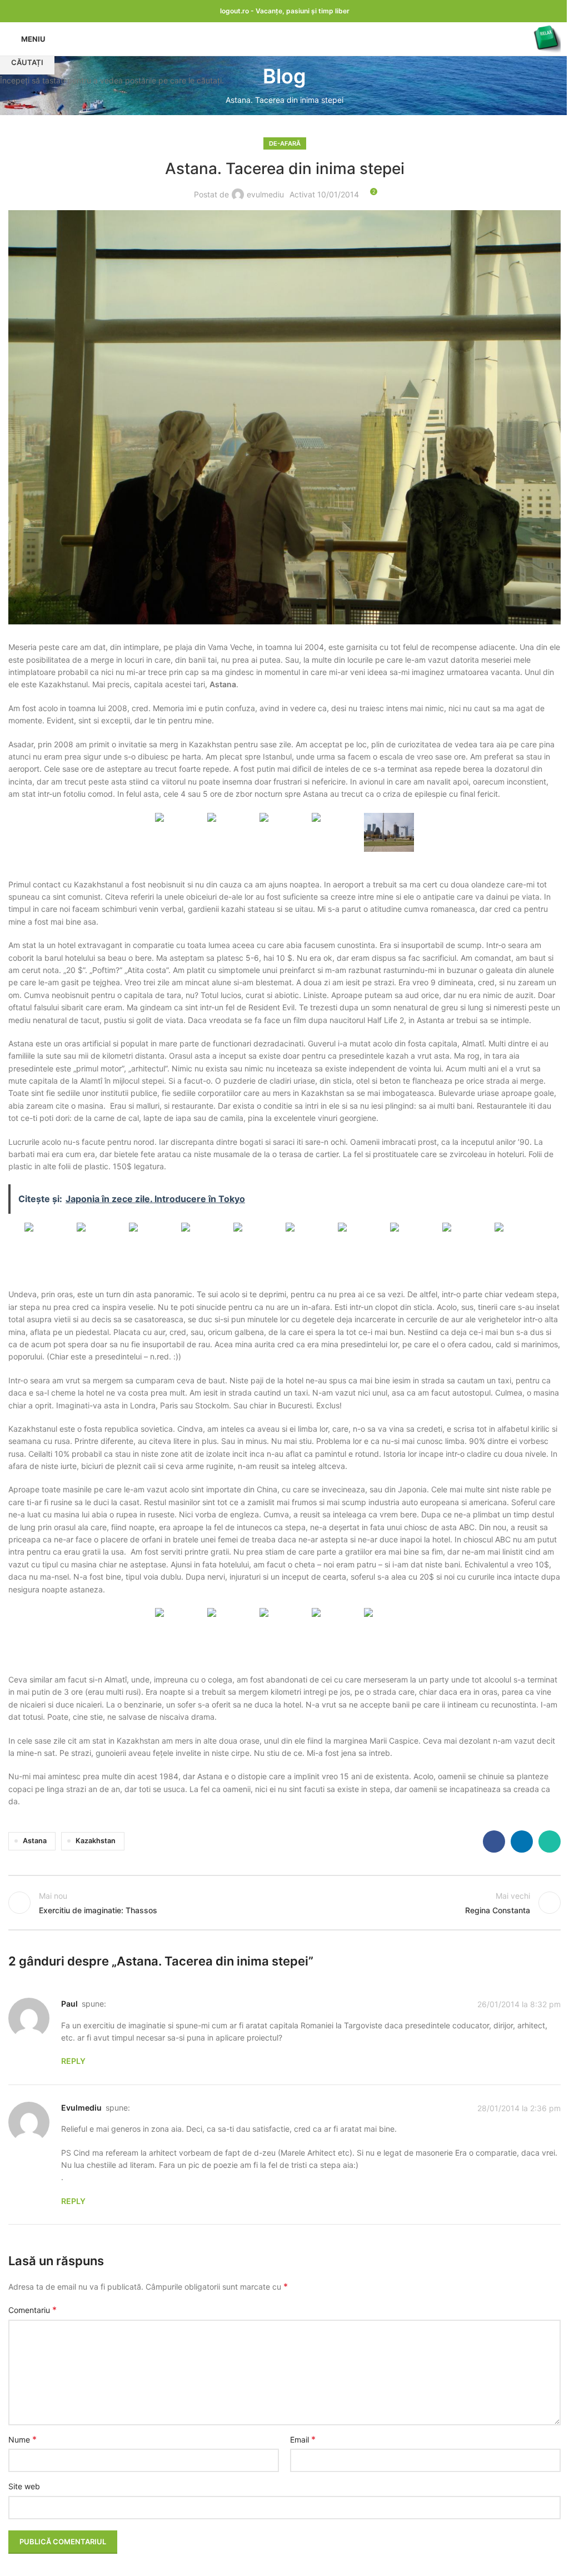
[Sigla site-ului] (547, 38)
